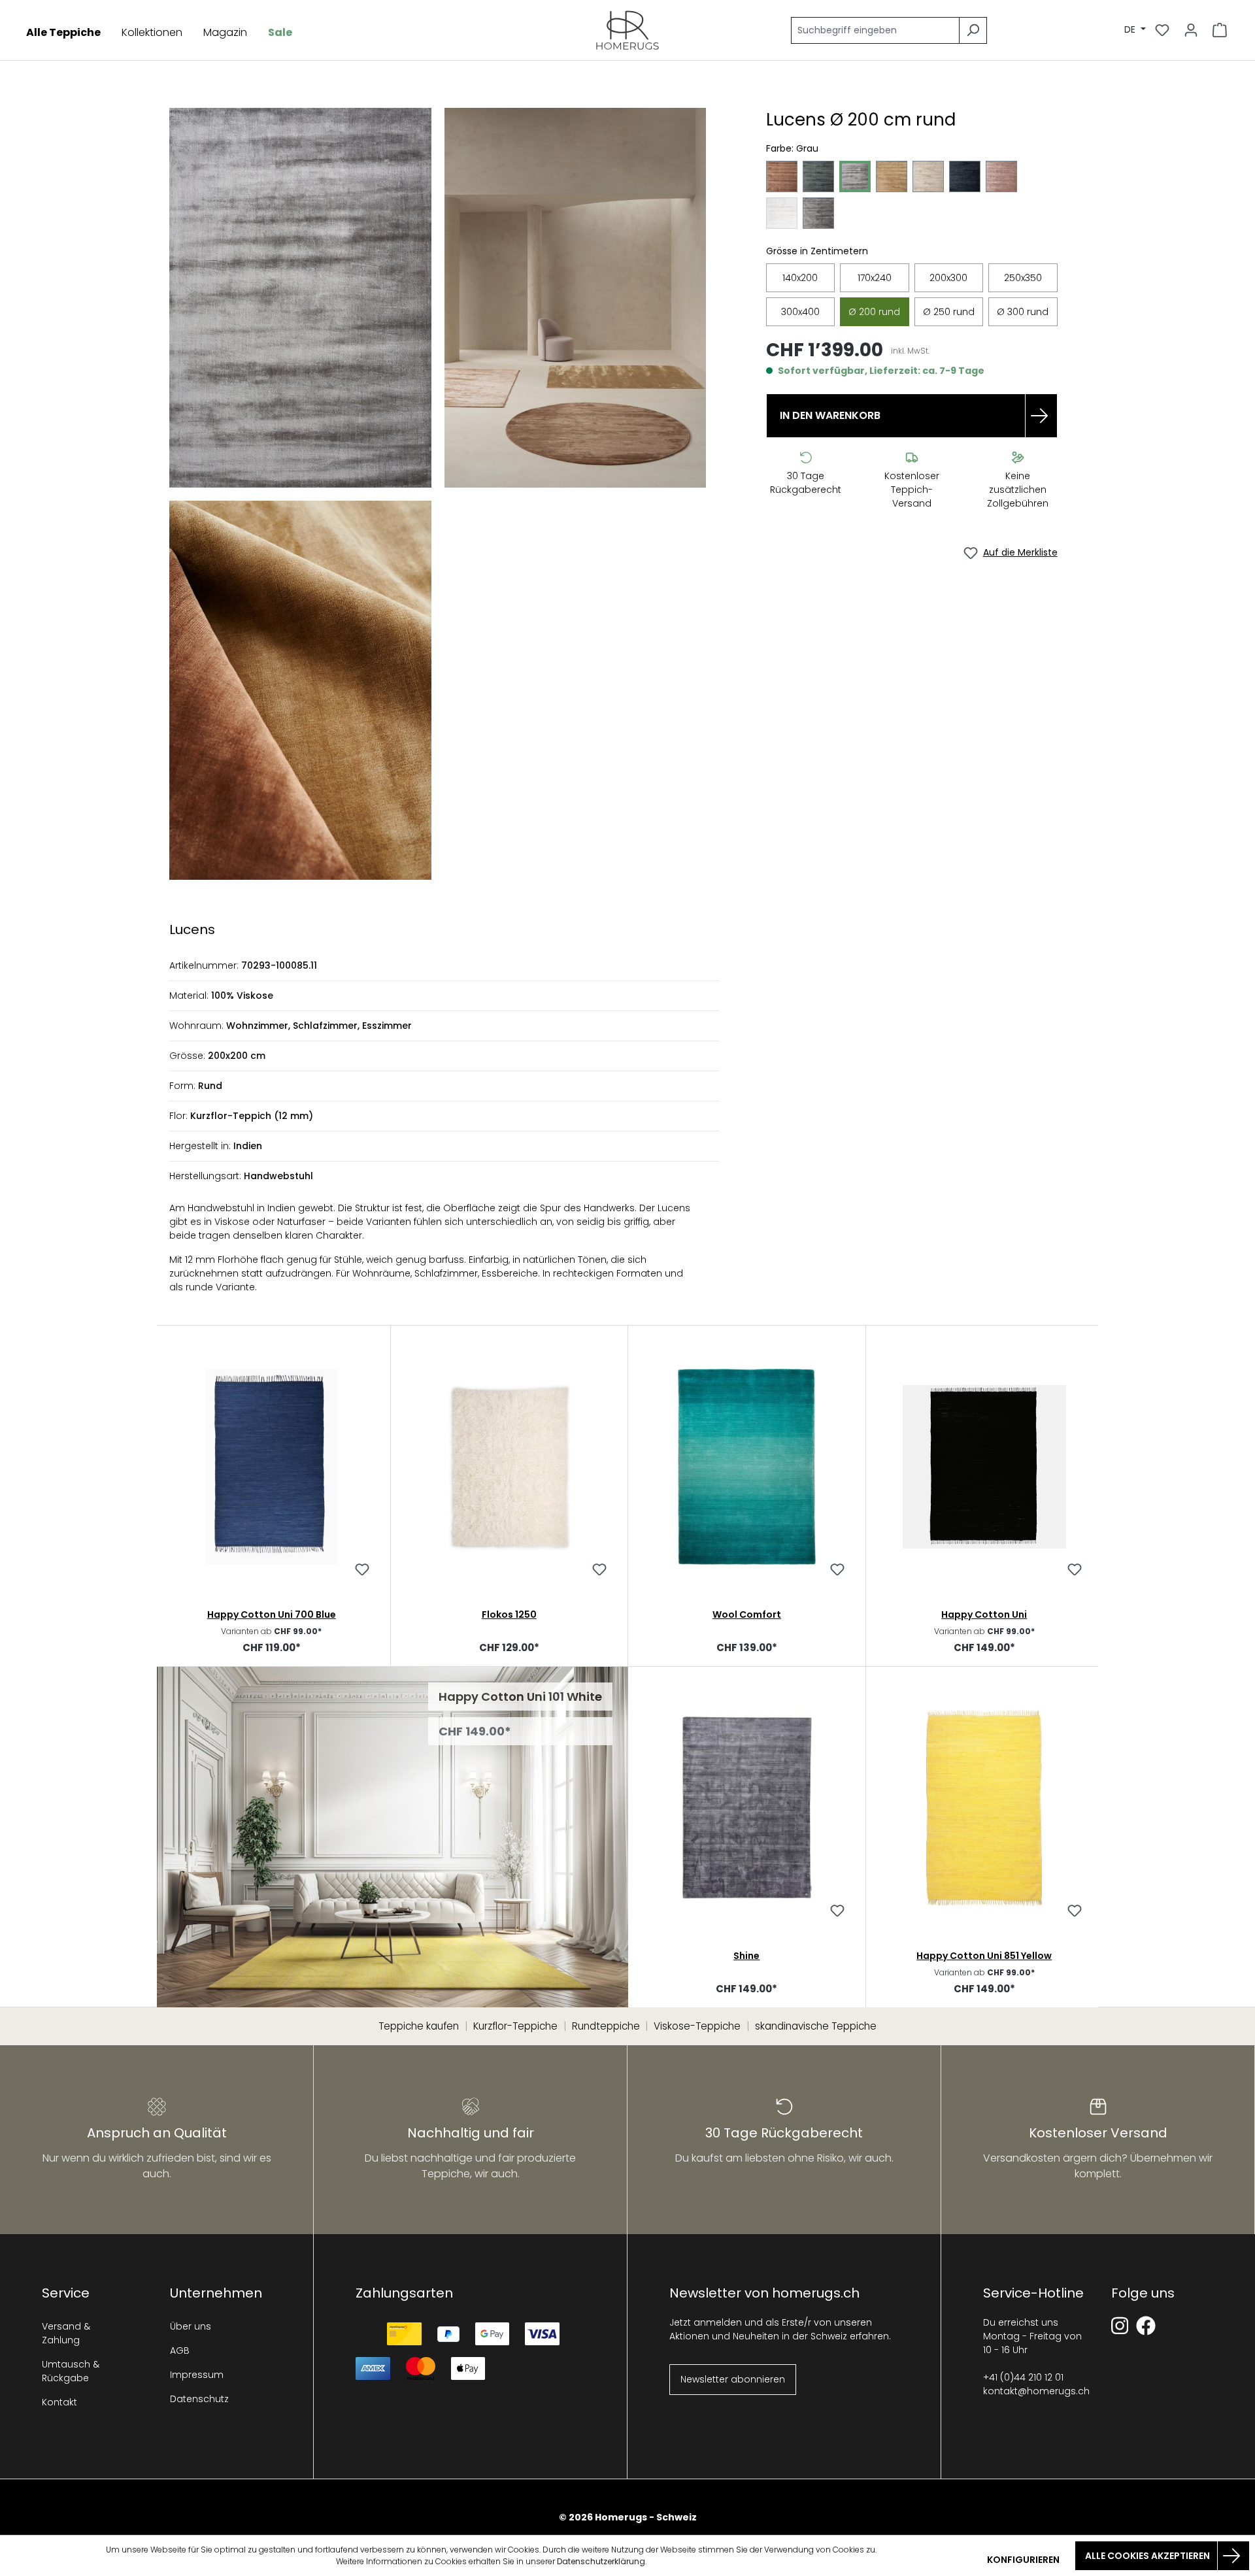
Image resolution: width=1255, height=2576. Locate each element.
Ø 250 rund (949, 312)
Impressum (197, 2375)
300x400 (800, 312)
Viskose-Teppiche (697, 2026)
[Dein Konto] (1191, 30)
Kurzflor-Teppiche (515, 2026)
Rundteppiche (606, 2026)
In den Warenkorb (830, 415)
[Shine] (747, 1808)
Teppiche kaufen (419, 2026)
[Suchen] (973, 30)
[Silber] (782, 213)
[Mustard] (892, 176)
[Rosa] (1001, 176)
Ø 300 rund (1023, 312)
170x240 (875, 278)
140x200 (800, 278)
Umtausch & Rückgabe (71, 2371)
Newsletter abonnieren (733, 2379)
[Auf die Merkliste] (362, 1571)
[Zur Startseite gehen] (627, 30)
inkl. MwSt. (910, 351)
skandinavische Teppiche (816, 2026)
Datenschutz (199, 2399)
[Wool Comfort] (747, 1467)
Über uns (191, 2326)
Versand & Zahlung (66, 2333)
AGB (180, 2350)
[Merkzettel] (1162, 30)
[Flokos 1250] (510, 1467)
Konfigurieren (1023, 2560)
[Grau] (855, 176)
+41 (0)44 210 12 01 (1023, 2377)
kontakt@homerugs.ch (1036, 2391)
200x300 (948, 278)
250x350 (1023, 278)
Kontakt (59, 2402)
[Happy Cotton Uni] (985, 1467)
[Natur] (928, 176)
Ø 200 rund (874, 312)
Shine (746, 1956)
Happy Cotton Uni (984, 1614)
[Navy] (965, 176)
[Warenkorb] (1220, 30)
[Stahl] (818, 213)
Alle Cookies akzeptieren (1147, 2556)
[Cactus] (818, 176)
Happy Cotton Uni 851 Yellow (984, 1956)
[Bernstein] (782, 176)
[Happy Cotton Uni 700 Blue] (272, 1467)
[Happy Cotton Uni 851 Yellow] (985, 1808)
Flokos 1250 (509, 1614)
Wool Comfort (747, 1614)
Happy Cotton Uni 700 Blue (272, 1614)
